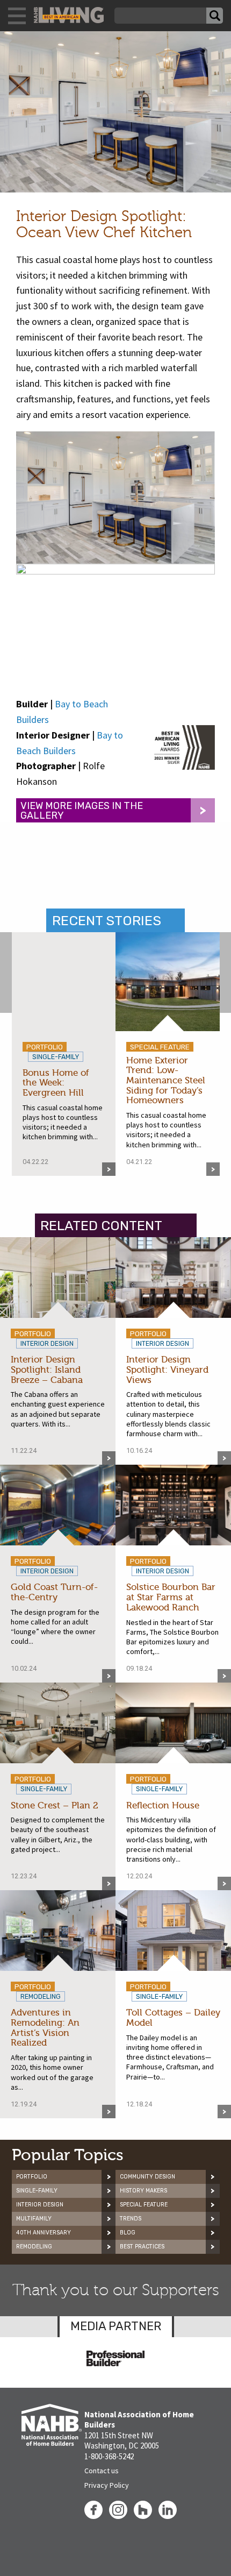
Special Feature (144, 2205)
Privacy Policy (107, 2485)
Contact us (102, 2471)
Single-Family (37, 2191)
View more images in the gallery (82, 811)
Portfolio (32, 2177)
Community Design (147, 2177)
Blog (128, 2233)
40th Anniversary (44, 2233)
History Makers (143, 2191)
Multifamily (34, 2219)
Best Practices (142, 2247)
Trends (131, 2219)
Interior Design (40, 2205)
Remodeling (34, 2247)
